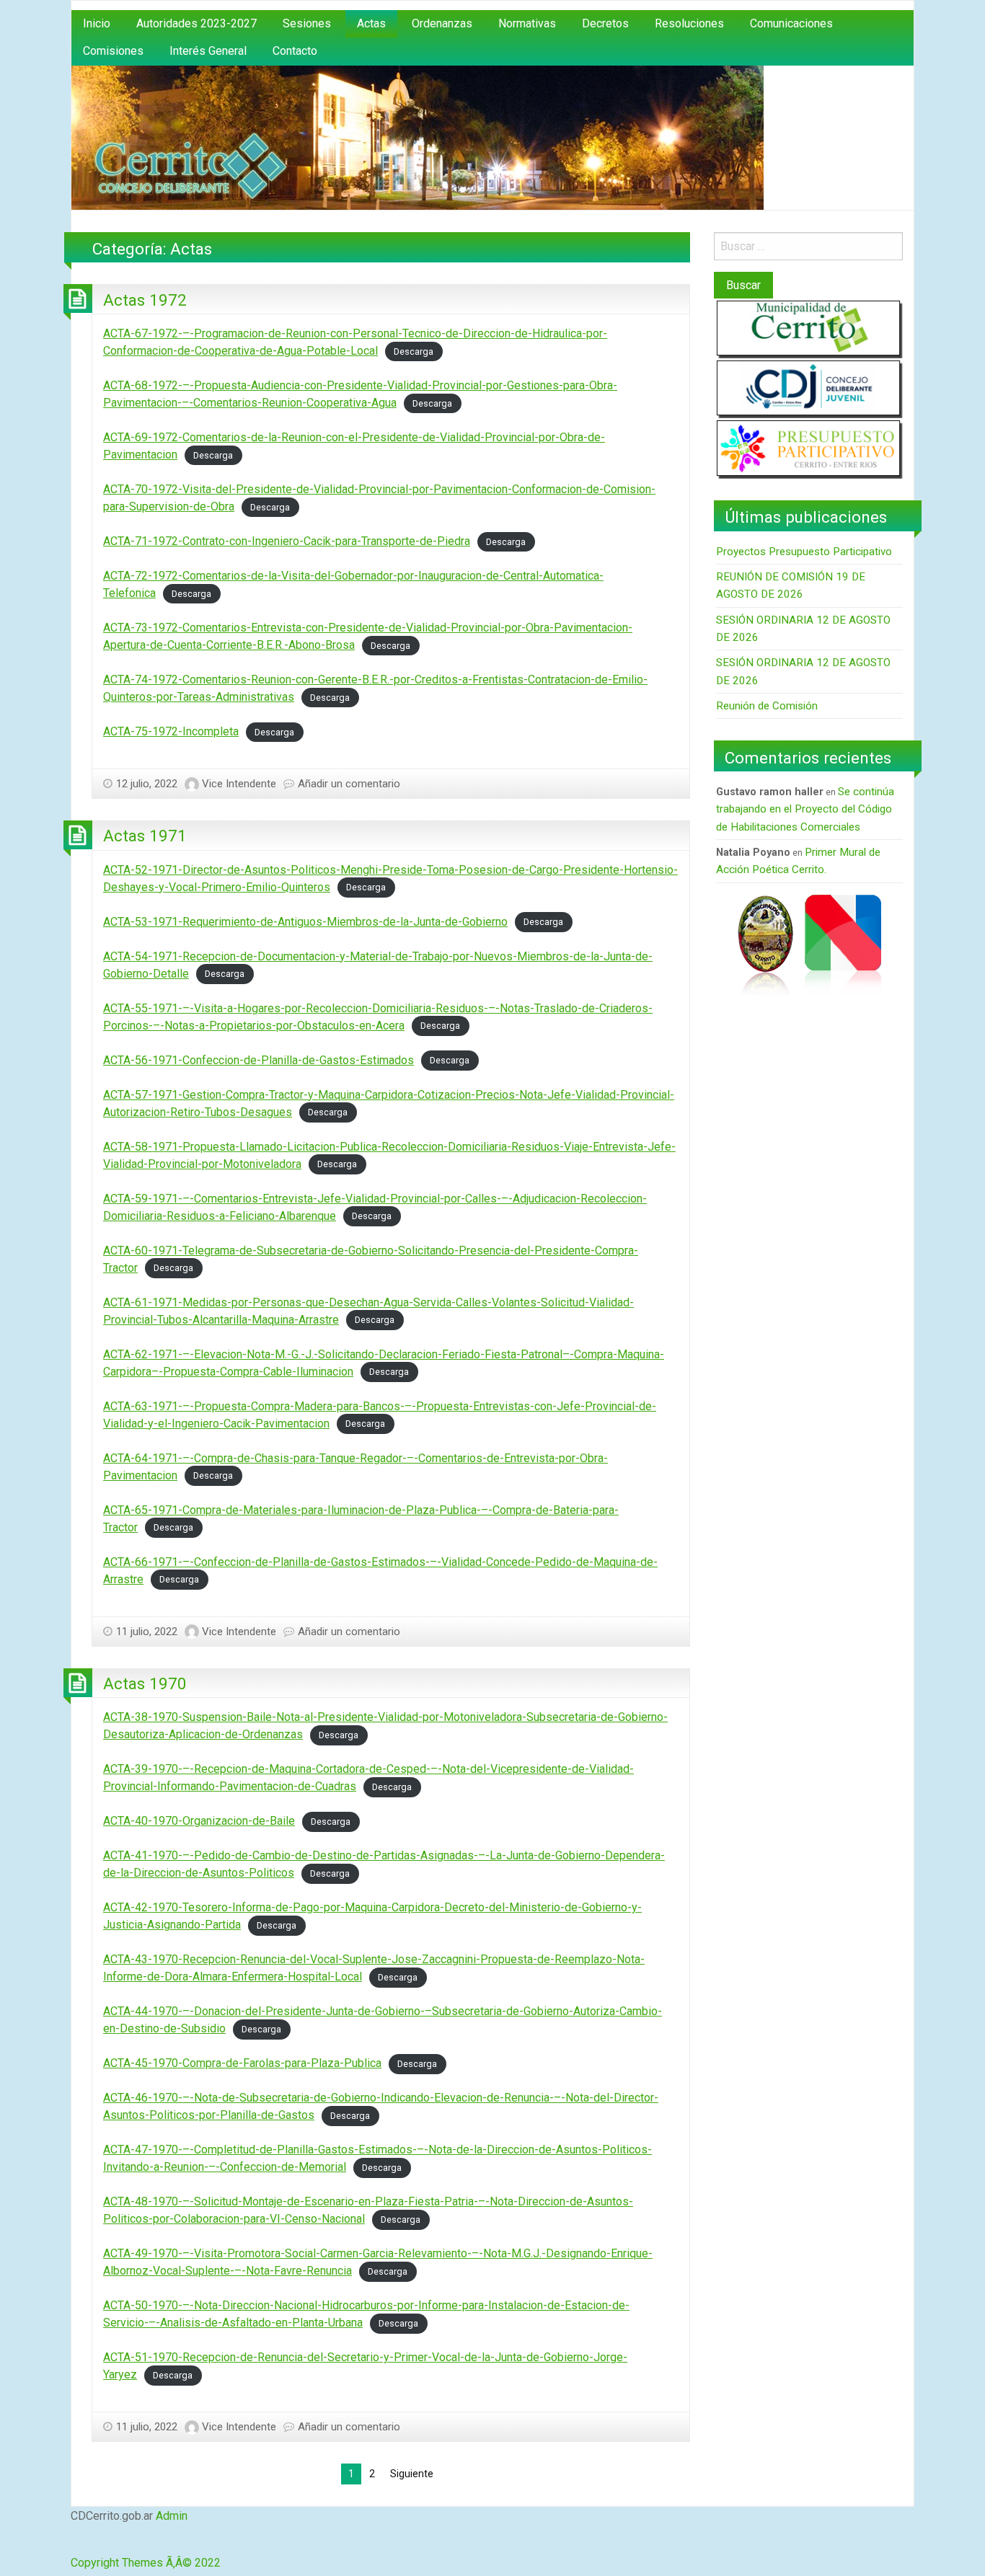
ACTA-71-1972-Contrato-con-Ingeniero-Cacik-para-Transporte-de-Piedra (287, 541)
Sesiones (307, 23)
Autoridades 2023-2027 (196, 23)
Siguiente (412, 2474)
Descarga (414, 351)
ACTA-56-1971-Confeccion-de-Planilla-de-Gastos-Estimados (259, 1060)
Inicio (97, 23)
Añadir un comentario (349, 784)
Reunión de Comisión (767, 706)
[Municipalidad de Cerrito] (808, 328)
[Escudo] (765, 944)
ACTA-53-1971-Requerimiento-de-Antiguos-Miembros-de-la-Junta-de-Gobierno (305, 922)
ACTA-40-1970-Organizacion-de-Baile (199, 1821)
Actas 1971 (145, 836)
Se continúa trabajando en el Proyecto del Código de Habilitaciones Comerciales (805, 809)
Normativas (527, 23)
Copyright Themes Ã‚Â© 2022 (146, 2563)
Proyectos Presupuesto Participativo (804, 552)
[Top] (73, 2545)
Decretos (605, 23)
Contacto (295, 51)
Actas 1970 (145, 1683)
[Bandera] (843, 944)
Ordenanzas (442, 23)
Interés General (208, 51)
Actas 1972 (145, 300)
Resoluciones (689, 23)
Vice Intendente (239, 784)
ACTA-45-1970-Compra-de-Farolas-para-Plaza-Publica (242, 2063)
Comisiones (113, 51)
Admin (172, 2516)
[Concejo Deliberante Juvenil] (808, 388)
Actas (371, 23)
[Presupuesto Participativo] (808, 447)
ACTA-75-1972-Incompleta (171, 731)
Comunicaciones (791, 23)
